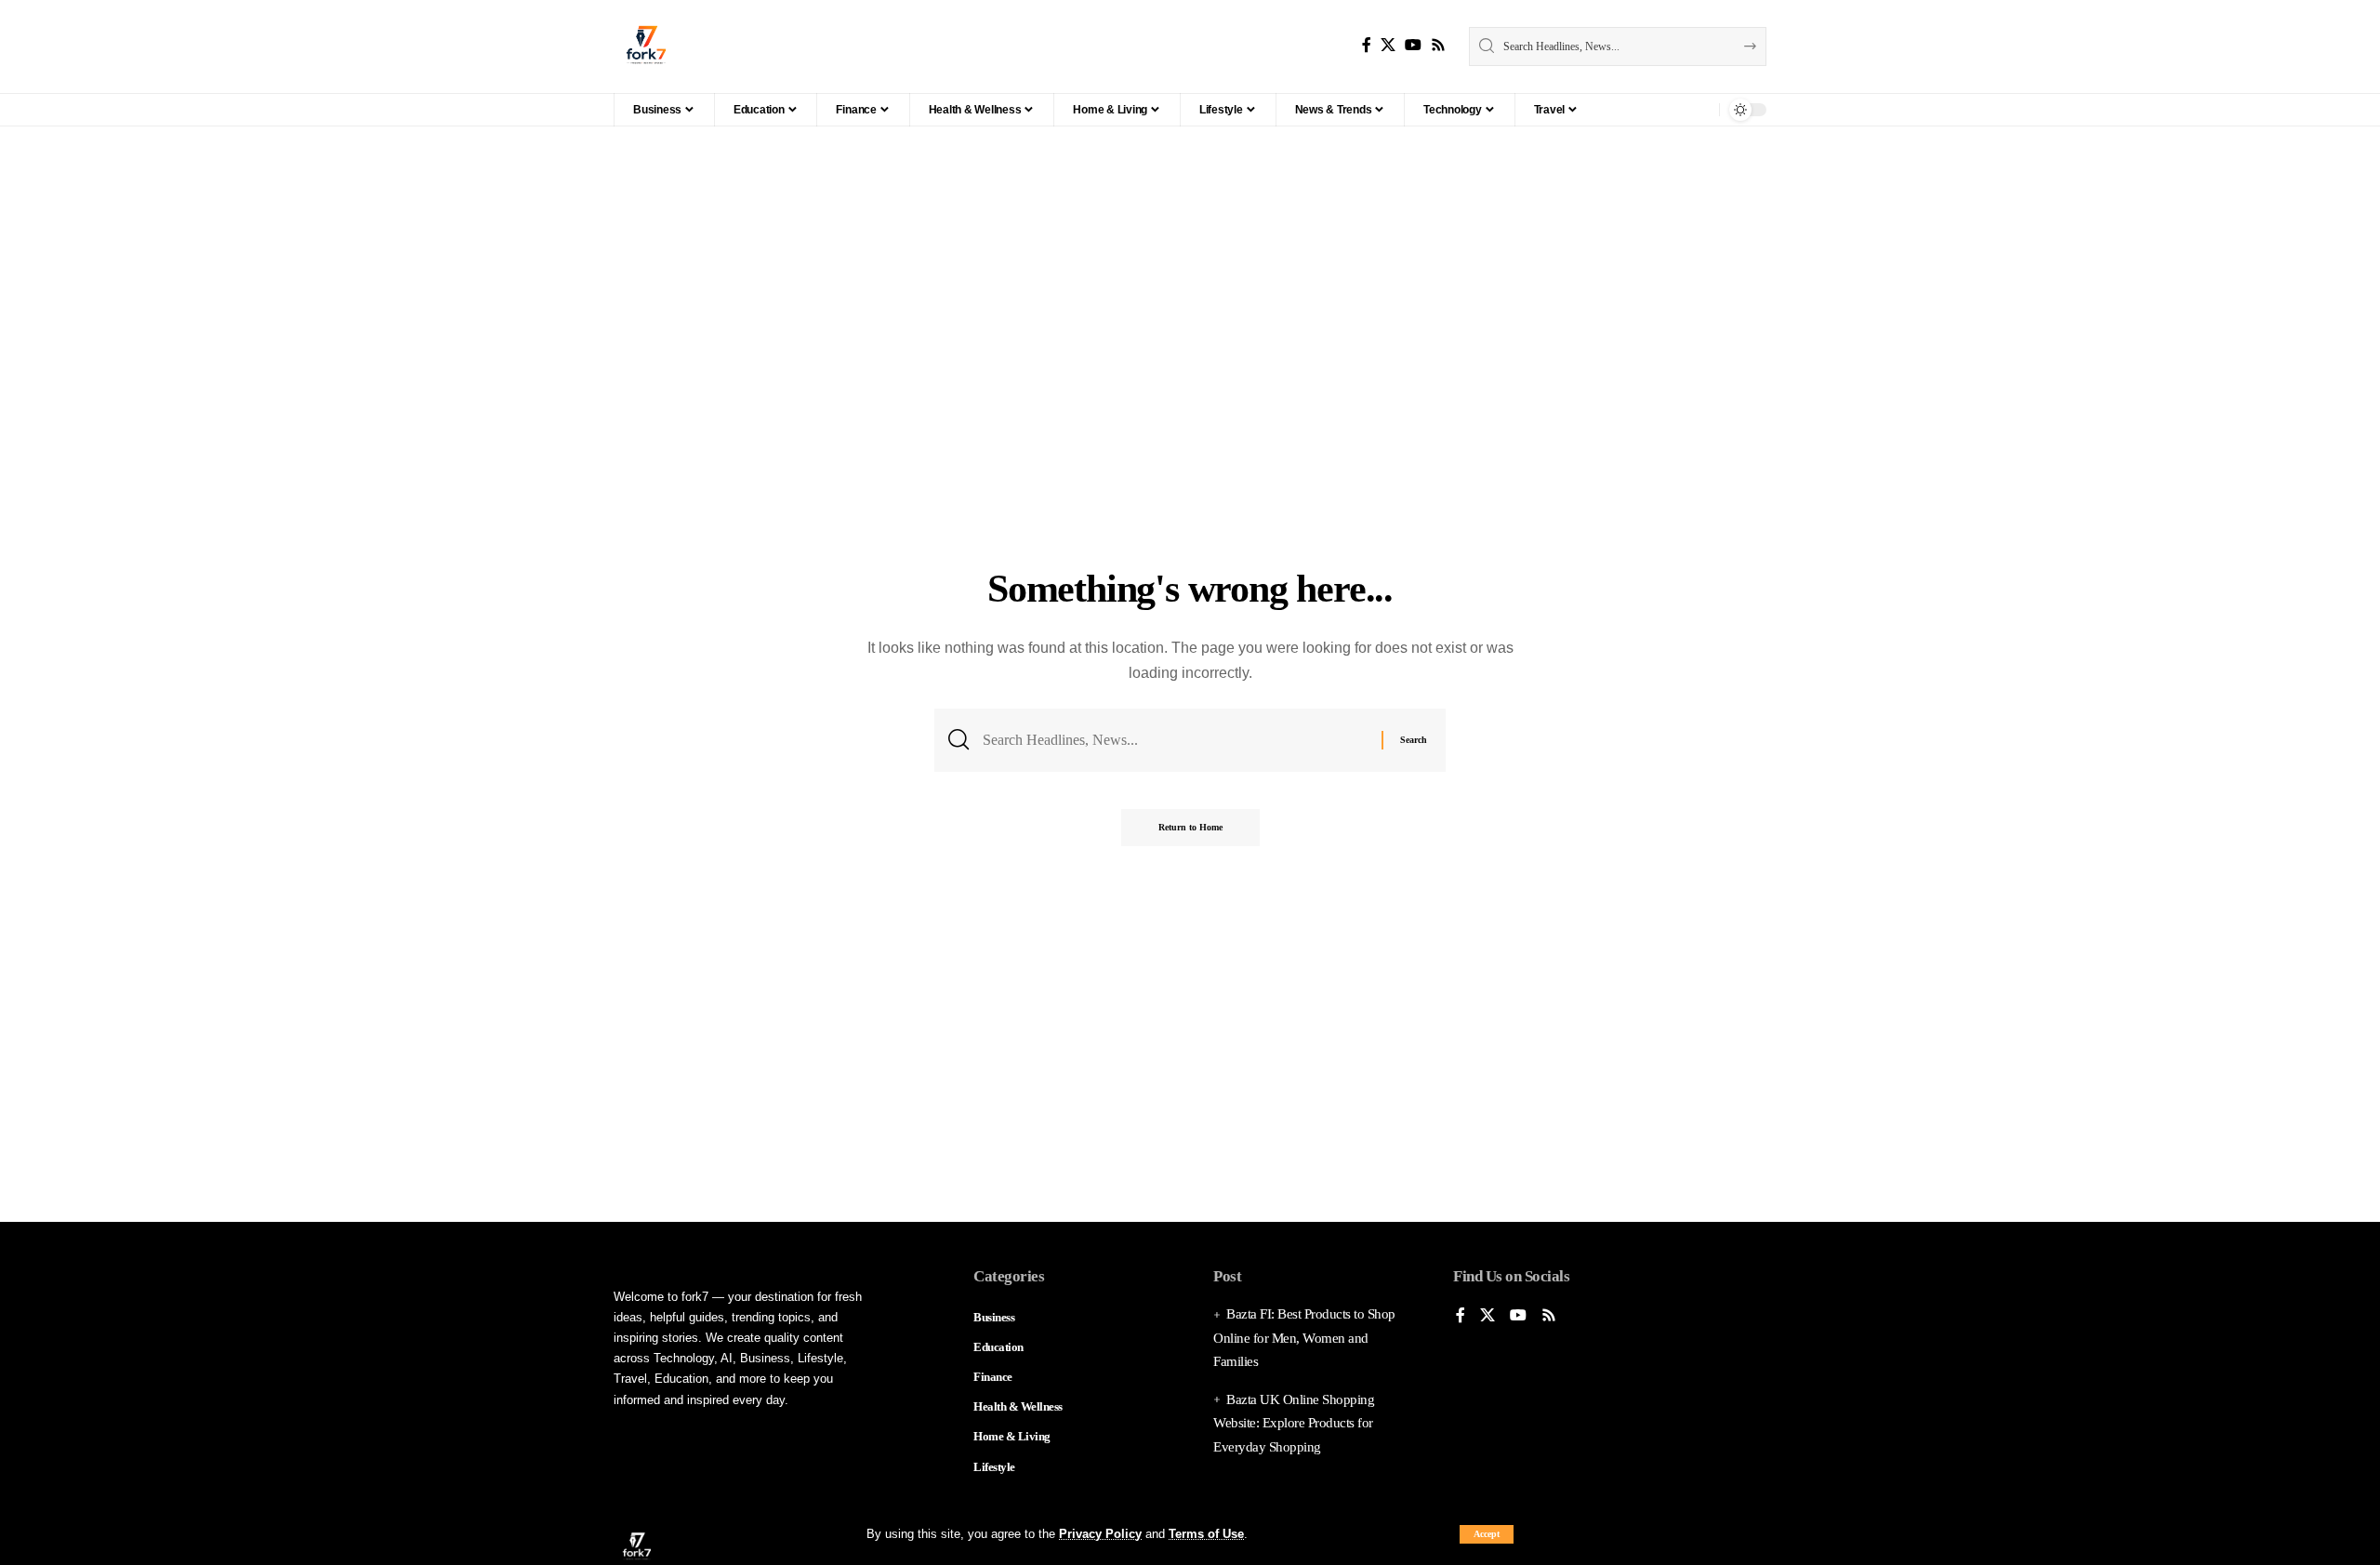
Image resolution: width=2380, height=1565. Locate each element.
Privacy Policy (1100, 1534)
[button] (1487, 1534)
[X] (1388, 45)
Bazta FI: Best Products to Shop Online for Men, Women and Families (1304, 1338)
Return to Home (1190, 827)
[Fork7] (646, 46)
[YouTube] (1413, 45)
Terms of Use (1206, 1534)
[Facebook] (1367, 45)
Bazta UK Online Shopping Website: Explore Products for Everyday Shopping (1294, 1423)
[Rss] (1438, 45)
